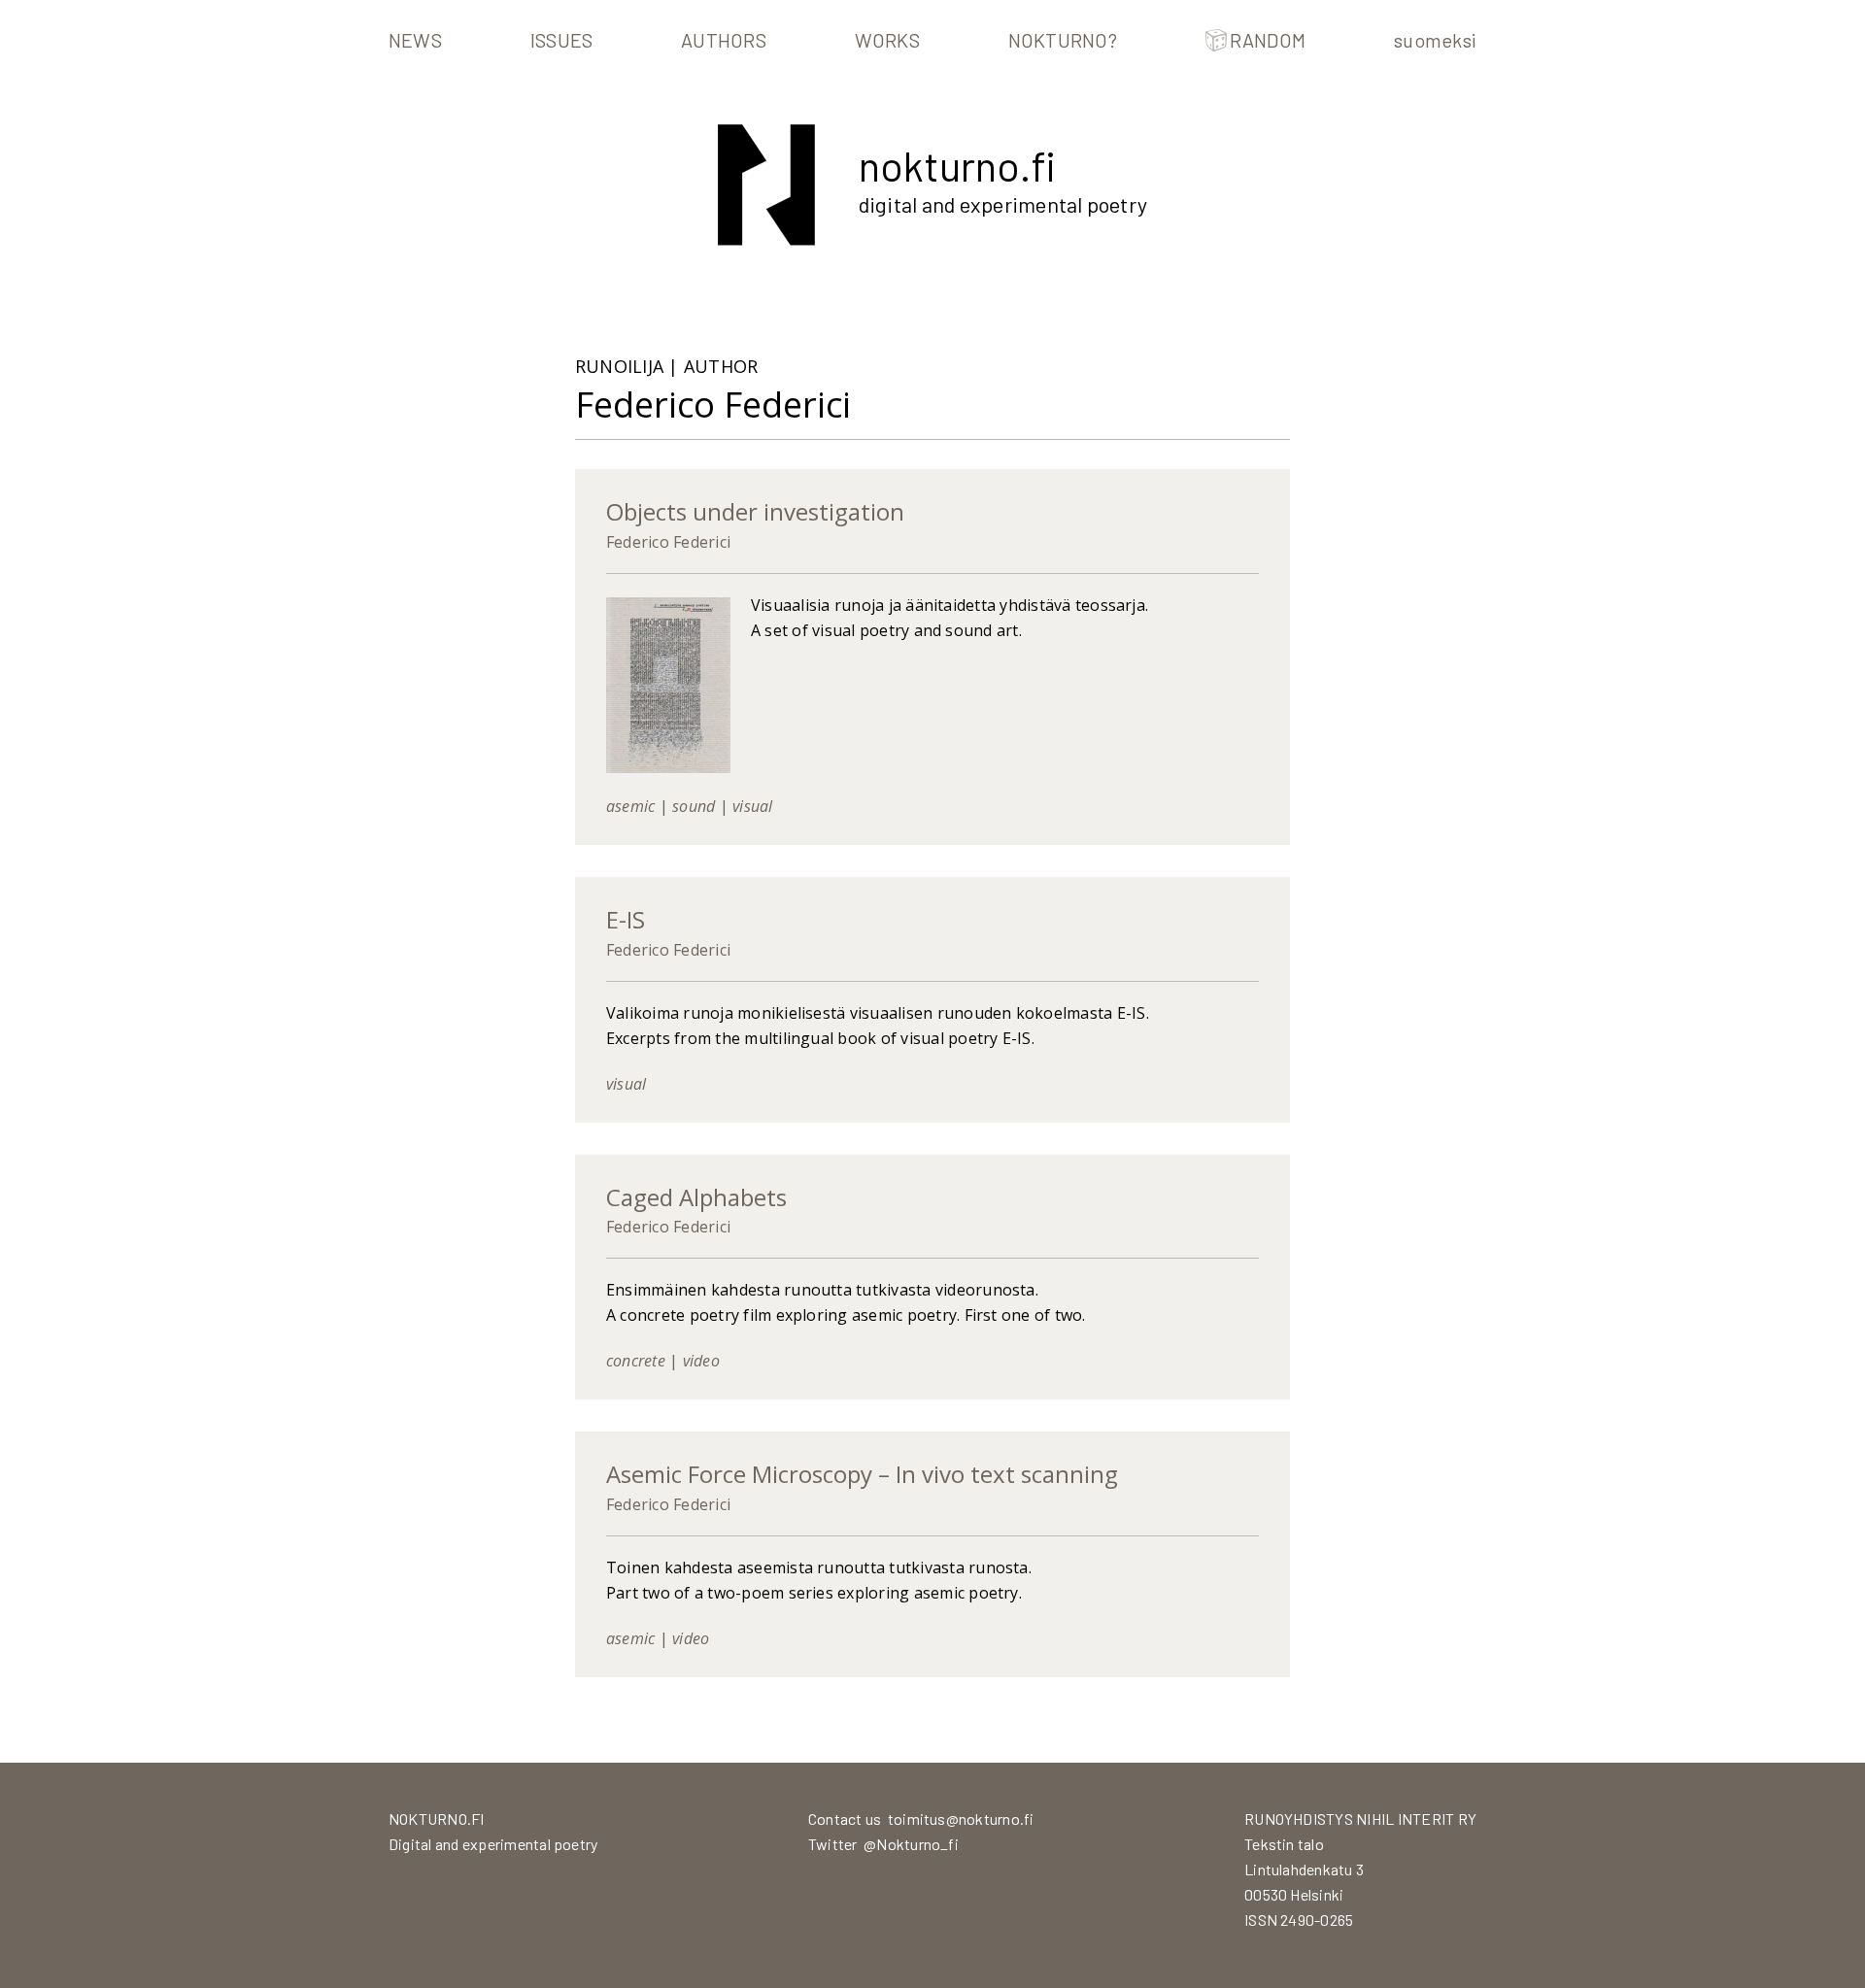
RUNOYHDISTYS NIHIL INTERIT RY (1360, 1819)
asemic (630, 806)
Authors (724, 40)
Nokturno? (1063, 40)
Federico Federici (668, 542)
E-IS (626, 919)
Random (1268, 40)
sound (694, 806)
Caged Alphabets (696, 1197)
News (415, 40)
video (701, 1361)
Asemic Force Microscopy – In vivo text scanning (862, 1474)
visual (752, 806)
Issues (561, 40)
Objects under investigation (755, 511)
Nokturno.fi (957, 165)
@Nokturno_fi (911, 1844)
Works (887, 40)
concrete (636, 1361)
